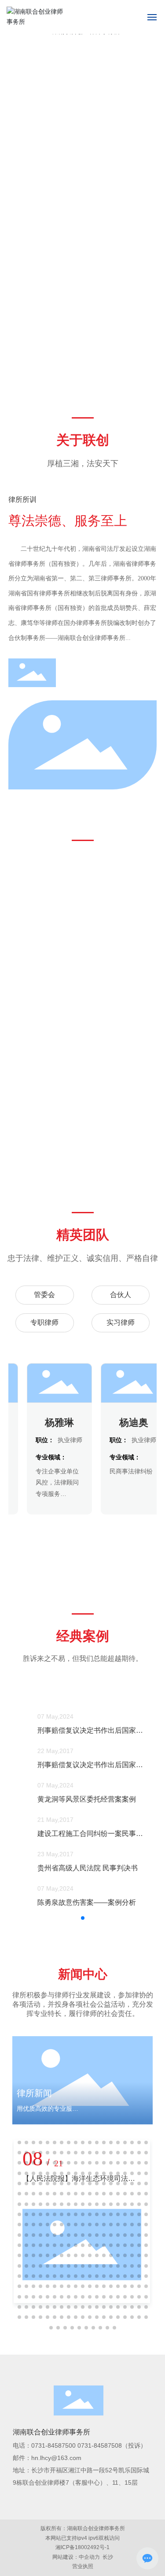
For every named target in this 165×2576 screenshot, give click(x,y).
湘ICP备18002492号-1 (82, 2547)
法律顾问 (82, 981)
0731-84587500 (53, 2445)
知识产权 (82, 1063)
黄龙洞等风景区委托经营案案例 (76, 1799)
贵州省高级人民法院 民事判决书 (77, 1868)
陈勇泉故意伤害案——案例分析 (76, 1902)
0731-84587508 (100, 2445)
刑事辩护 (31, 1063)
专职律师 (44, 1322)
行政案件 (31, 1146)
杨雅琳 (54, 1423)
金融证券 (134, 981)
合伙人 (121, 1295)
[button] (153, 363)
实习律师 (121, 1322)
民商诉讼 (31, 981)
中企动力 (89, 2557)
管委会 (44, 1295)
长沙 (108, 2557)
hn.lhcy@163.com (56, 2458)
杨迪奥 (128, 1423)
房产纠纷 (134, 1063)
